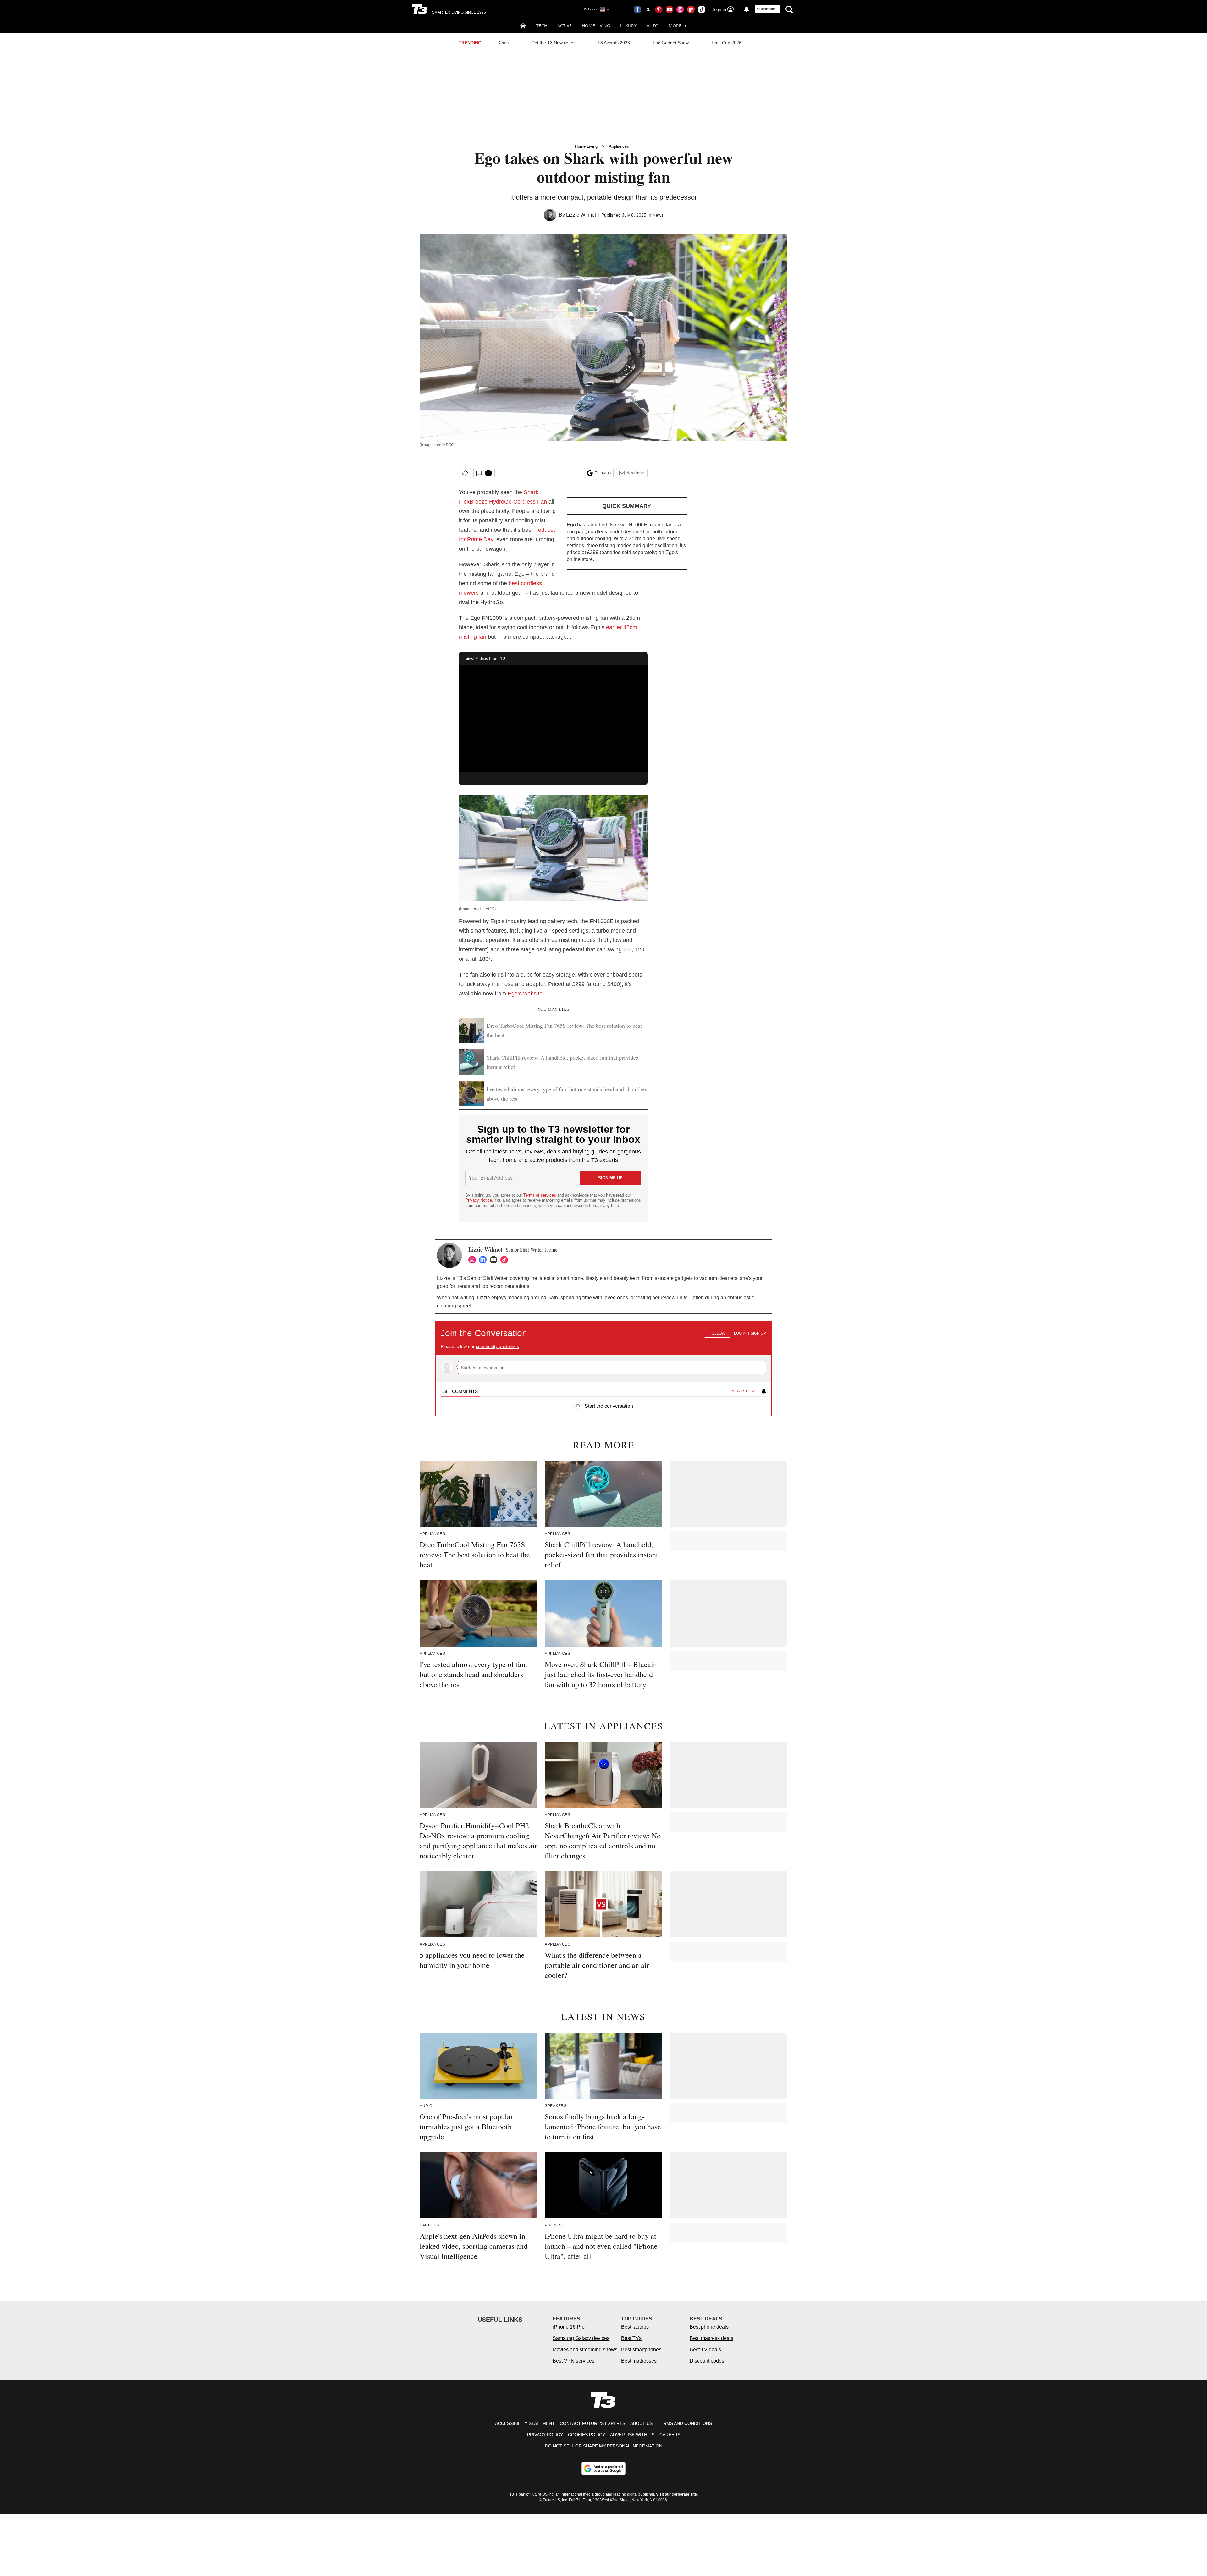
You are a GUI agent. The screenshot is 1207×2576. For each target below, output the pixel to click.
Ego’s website (525, 994)
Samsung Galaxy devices (581, 2338)
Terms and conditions (685, 2423)
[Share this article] (465, 473)
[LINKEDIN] (484, 1260)
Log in (740, 1333)
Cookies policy (587, 2435)
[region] (603, 1366)
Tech (542, 26)
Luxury (628, 26)
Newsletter (636, 473)
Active (565, 26)
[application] (553, 718)
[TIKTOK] (506, 1260)
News (658, 215)
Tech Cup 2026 (726, 43)
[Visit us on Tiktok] (702, 9)
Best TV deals (705, 2350)
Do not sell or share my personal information (604, 2446)
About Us (641, 2423)
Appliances (619, 146)
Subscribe (766, 9)
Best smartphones (641, 2350)
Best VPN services (573, 2361)
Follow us (603, 473)
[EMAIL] (495, 1260)
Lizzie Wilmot (581, 215)
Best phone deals (709, 2327)
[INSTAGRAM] (474, 1260)
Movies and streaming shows (585, 2350)
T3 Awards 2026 (614, 43)
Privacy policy (545, 2435)
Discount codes (707, 2361)
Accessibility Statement (525, 2423)
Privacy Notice (479, 1200)
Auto (653, 26)
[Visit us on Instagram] (680, 9)
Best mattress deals (711, 2338)
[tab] (460, 1391)
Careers (670, 2435)
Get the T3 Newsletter (553, 43)
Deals (503, 43)
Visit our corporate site (676, 2494)
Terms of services (540, 1195)
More (675, 26)
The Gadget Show (671, 43)
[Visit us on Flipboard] (691, 9)
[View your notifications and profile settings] (747, 9)
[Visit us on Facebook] (637, 9)
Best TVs (631, 2338)
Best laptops (635, 2327)
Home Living (596, 26)
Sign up (758, 1333)
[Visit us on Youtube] (670, 9)
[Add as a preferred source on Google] (603, 2469)
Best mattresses (639, 2361)
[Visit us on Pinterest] (659, 9)
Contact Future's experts (592, 2423)
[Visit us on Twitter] (648, 9)
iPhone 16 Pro (569, 2327)
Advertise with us (632, 2435)
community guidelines (497, 1346)
